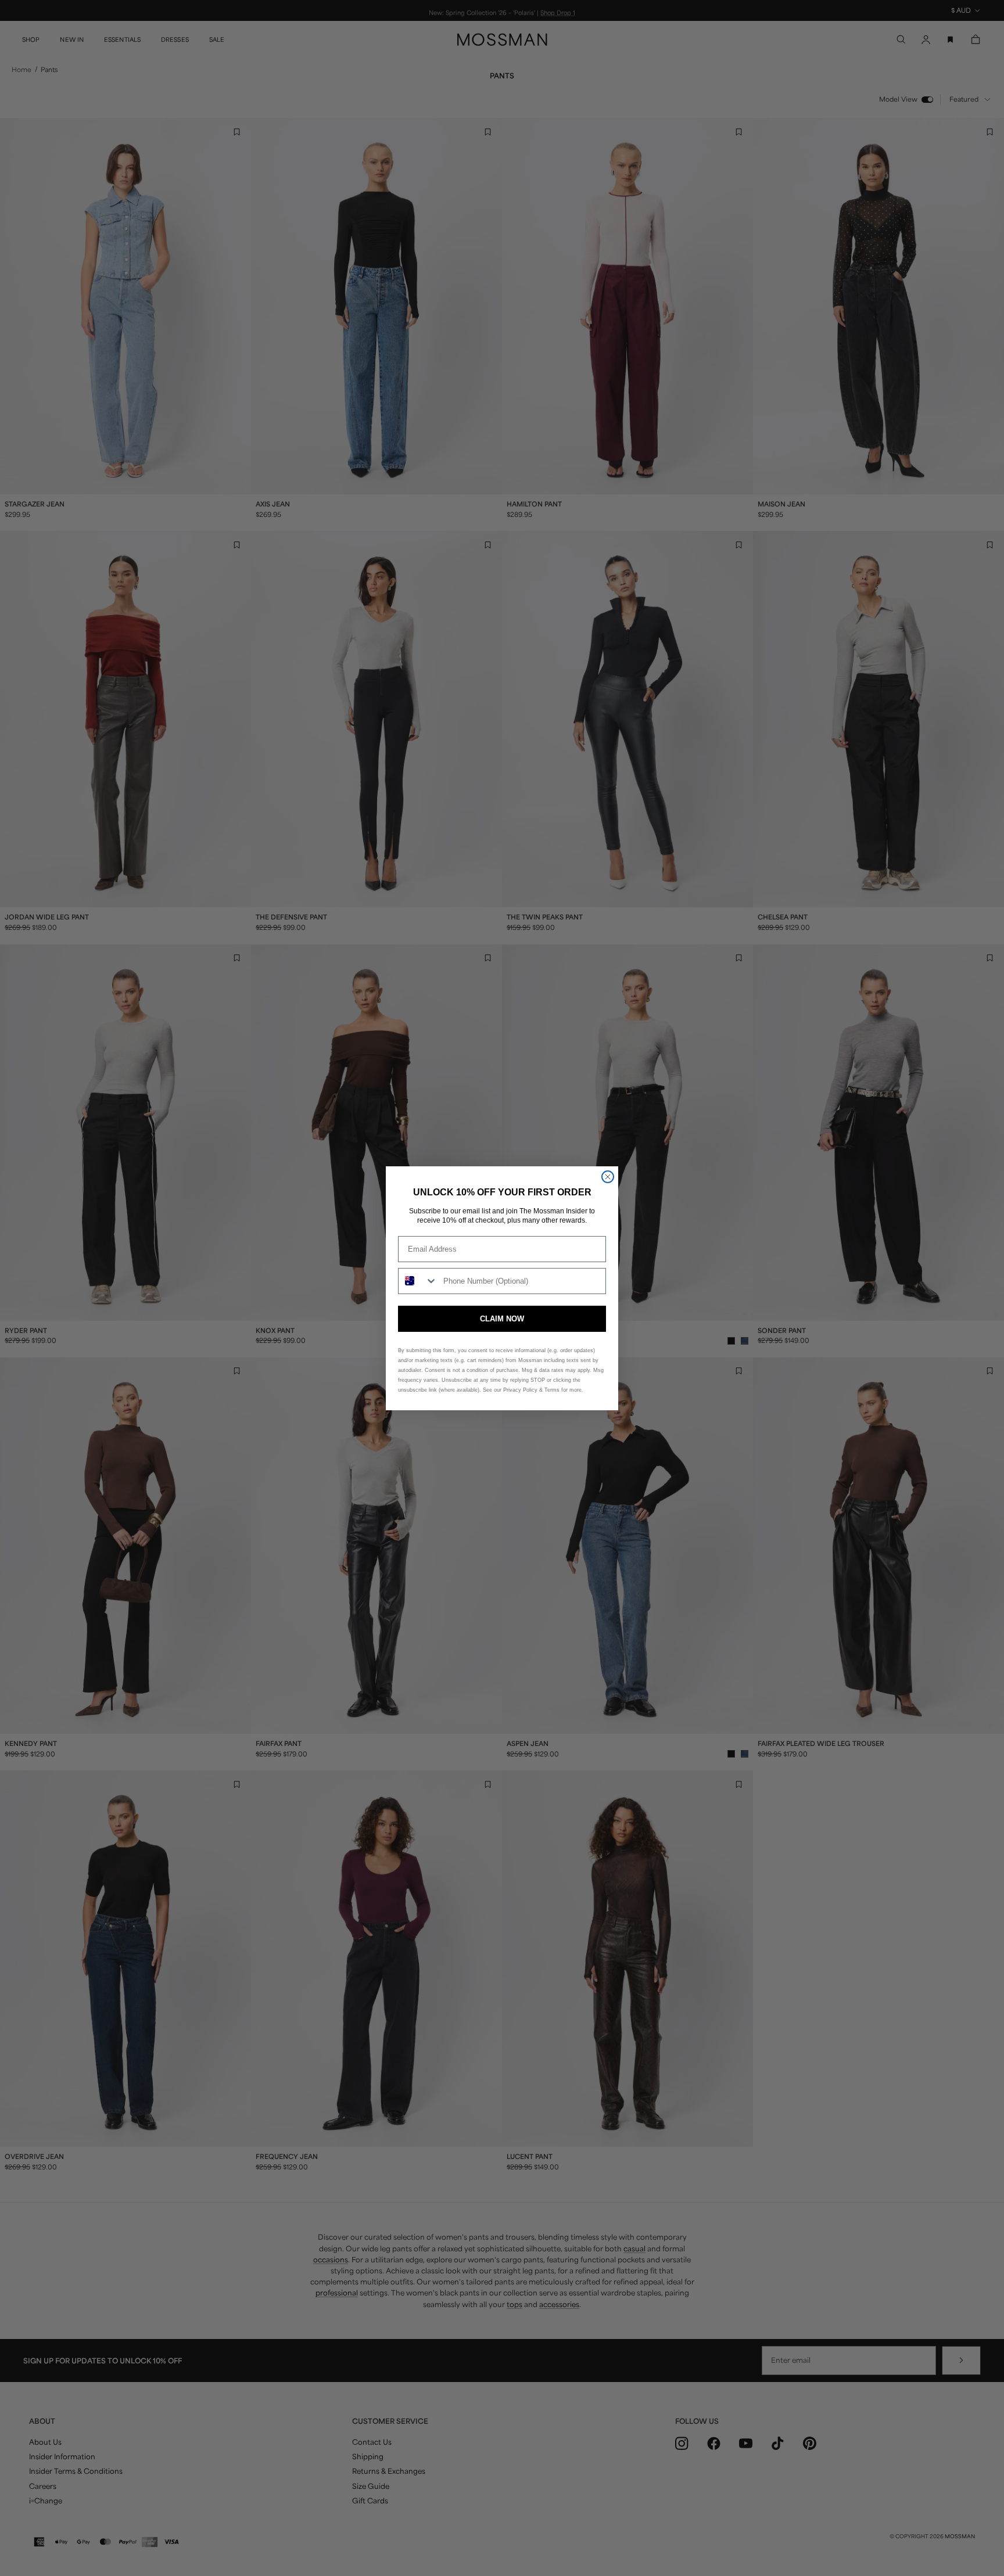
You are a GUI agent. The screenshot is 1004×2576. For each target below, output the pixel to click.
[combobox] (418, 1281)
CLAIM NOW (502, 1319)
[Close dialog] (608, 1177)
